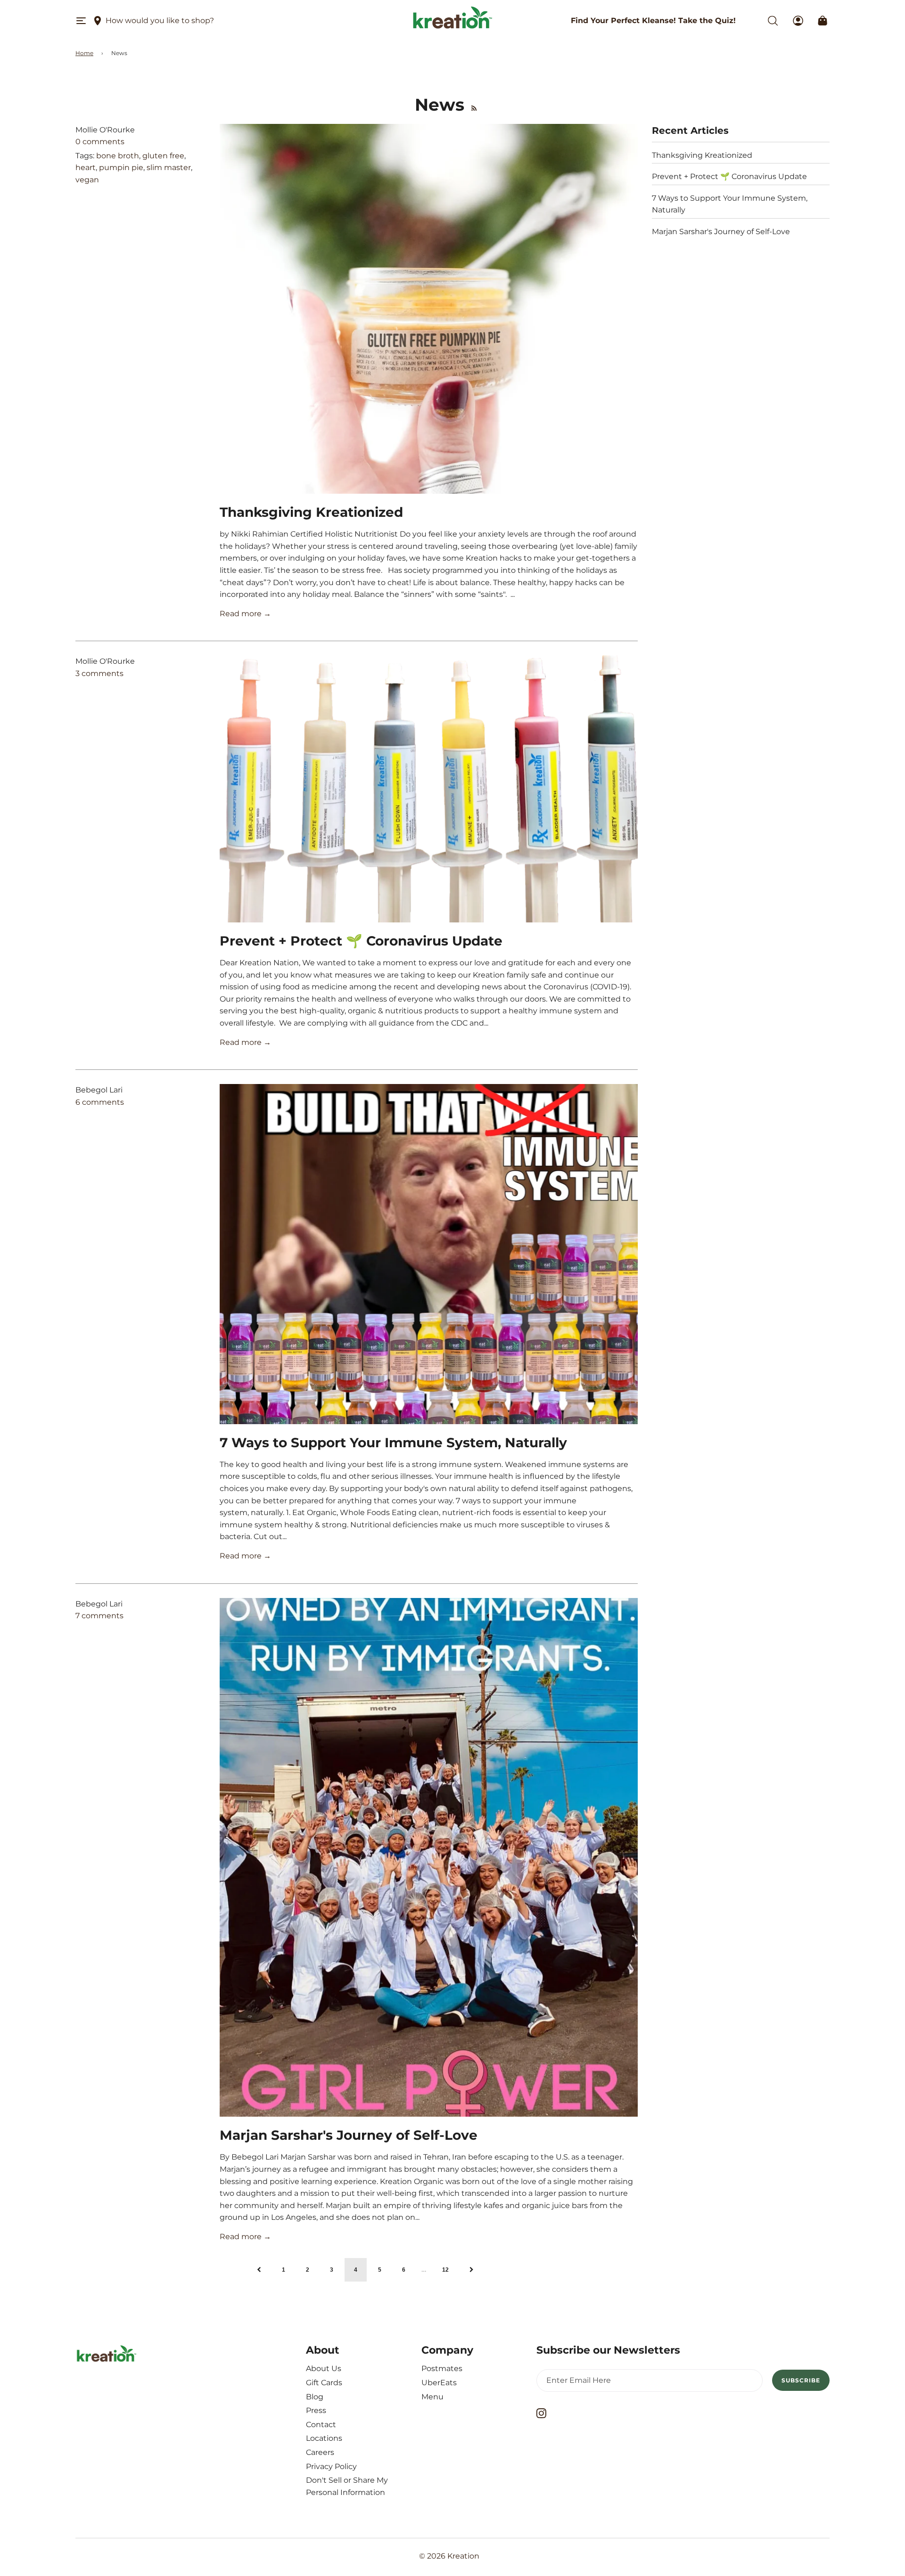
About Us (324, 2368)
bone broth (118, 156)
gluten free (163, 156)
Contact (321, 2425)
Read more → (245, 614)
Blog (315, 2397)
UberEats (439, 2383)
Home (84, 53)
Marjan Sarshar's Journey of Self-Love (349, 2135)
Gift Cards (324, 2383)
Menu (432, 2397)
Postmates (442, 2368)
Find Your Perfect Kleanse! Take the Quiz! (653, 20)
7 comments (99, 1616)
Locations (324, 2438)
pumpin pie (121, 167)
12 (445, 2270)
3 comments (99, 673)
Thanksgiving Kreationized (311, 512)
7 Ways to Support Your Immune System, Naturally (393, 1443)
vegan (87, 180)
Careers (320, 2452)
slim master (169, 167)
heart (86, 167)
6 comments (100, 1102)
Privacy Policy (331, 2466)
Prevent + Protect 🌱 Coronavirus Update (361, 941)
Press (316, 2410)
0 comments (100, 142)
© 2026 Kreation (449, 2556)
